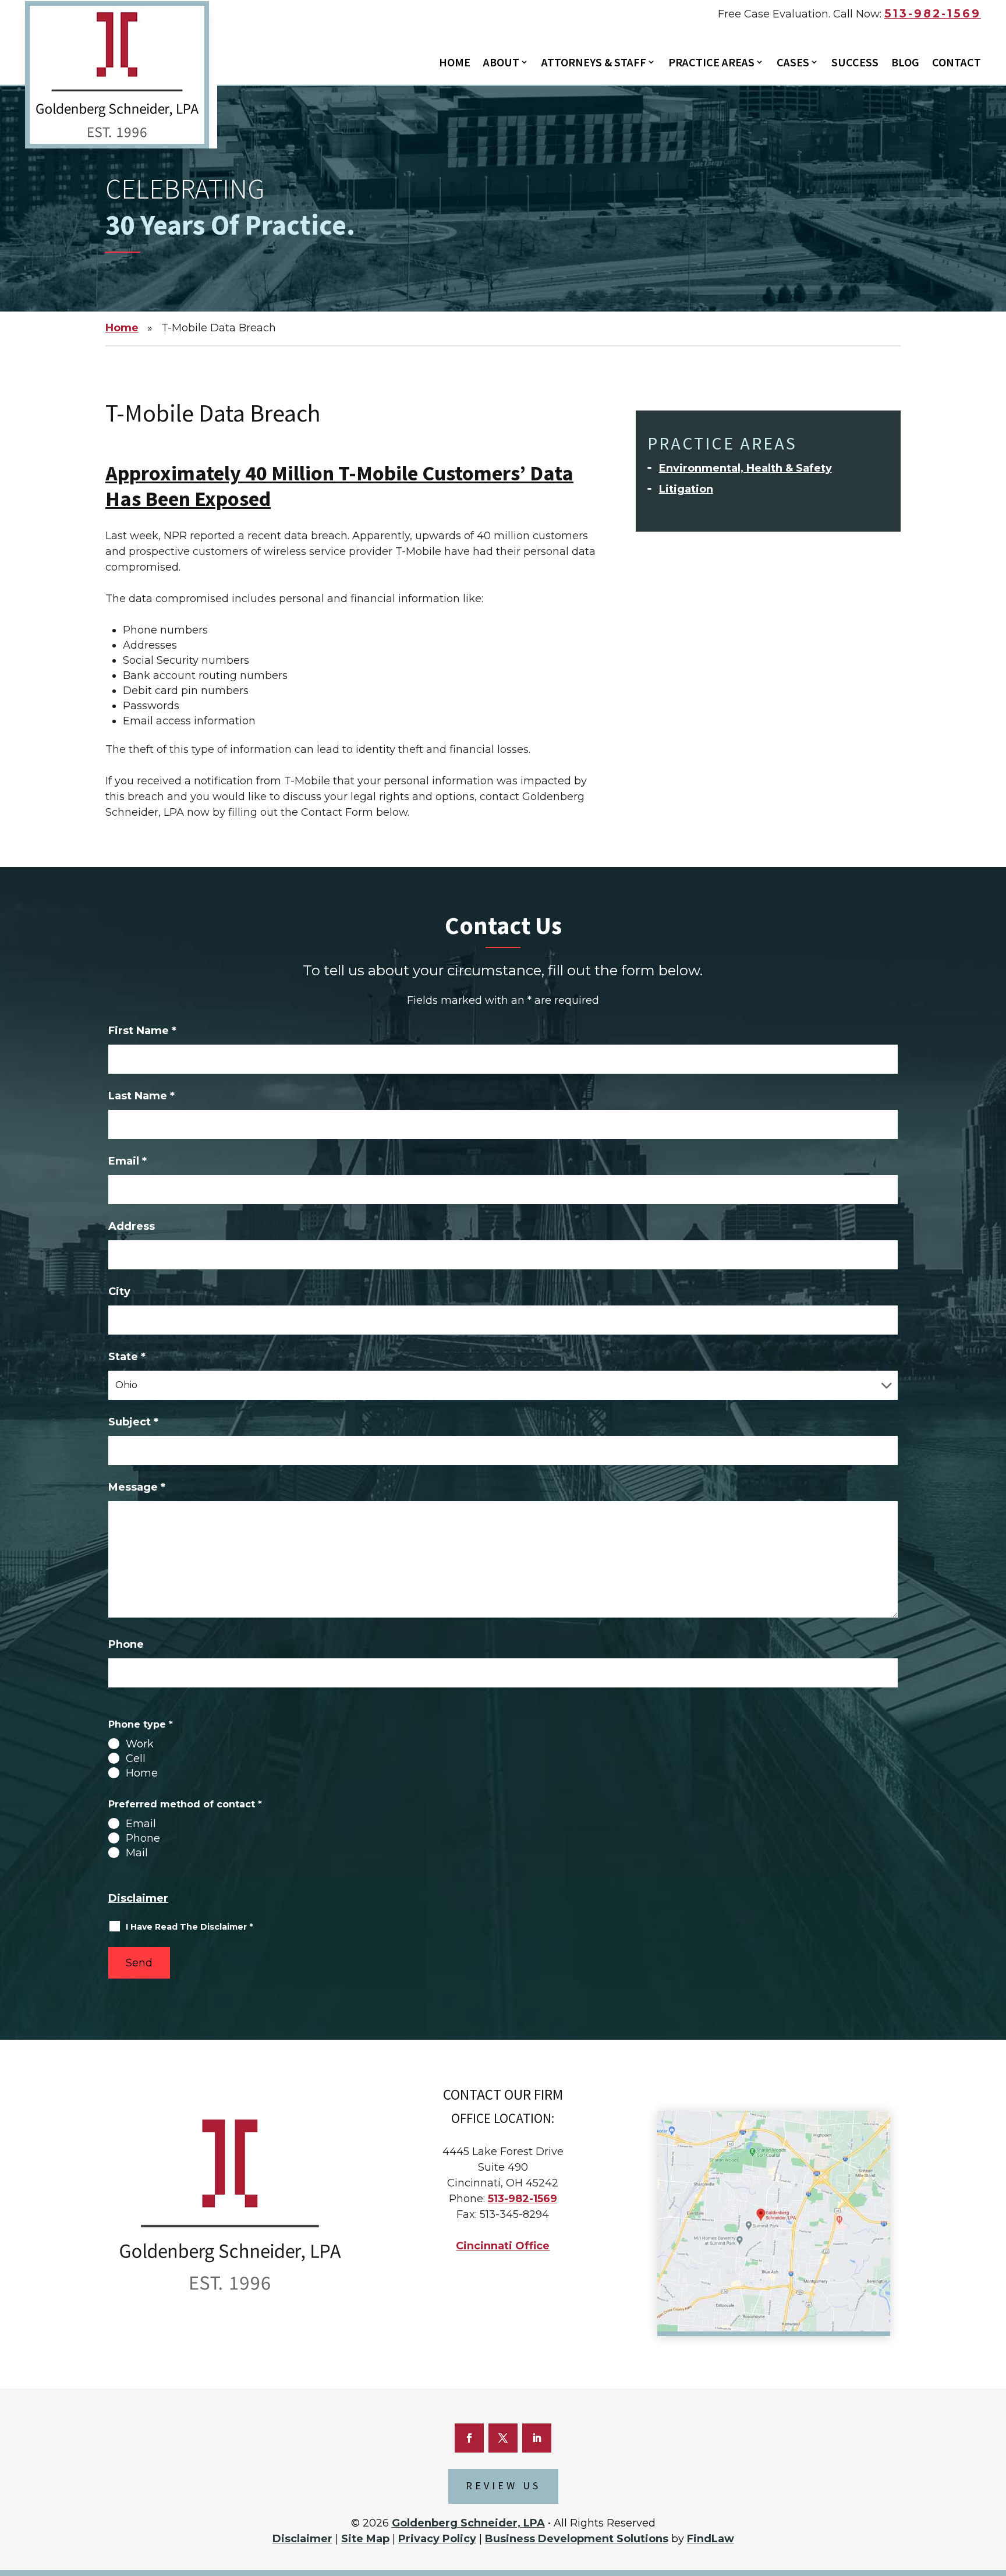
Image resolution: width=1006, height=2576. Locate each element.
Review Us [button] (503, 2486)
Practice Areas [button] (711, 63)
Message (137, 1487)
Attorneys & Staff (594, 63)
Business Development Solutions (577, 2539)
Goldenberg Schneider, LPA (468, 2523)
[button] (991, 2503)
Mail (137, 1853)
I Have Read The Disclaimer (189, 1927)
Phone (126, 1644)
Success (855, 63)
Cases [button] (793, 63)
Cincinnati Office (503, 2246)
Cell (136, 1758)
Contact (957, 63)
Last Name (141, 1096)
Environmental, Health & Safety (745, 468)
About (501, 63)
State (127, 1357)
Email (127, 1161)
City (119, 1291)
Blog (905, 63)
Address (132, 1226)
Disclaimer (138, 1898)
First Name (142, 1031)
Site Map (365, 2539)
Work (140, 1744)
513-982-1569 (933, 14)
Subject (133, 1422)
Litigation (686, 489)
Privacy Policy (437, 2539)
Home (455, 63)
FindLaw (711, 2539)
